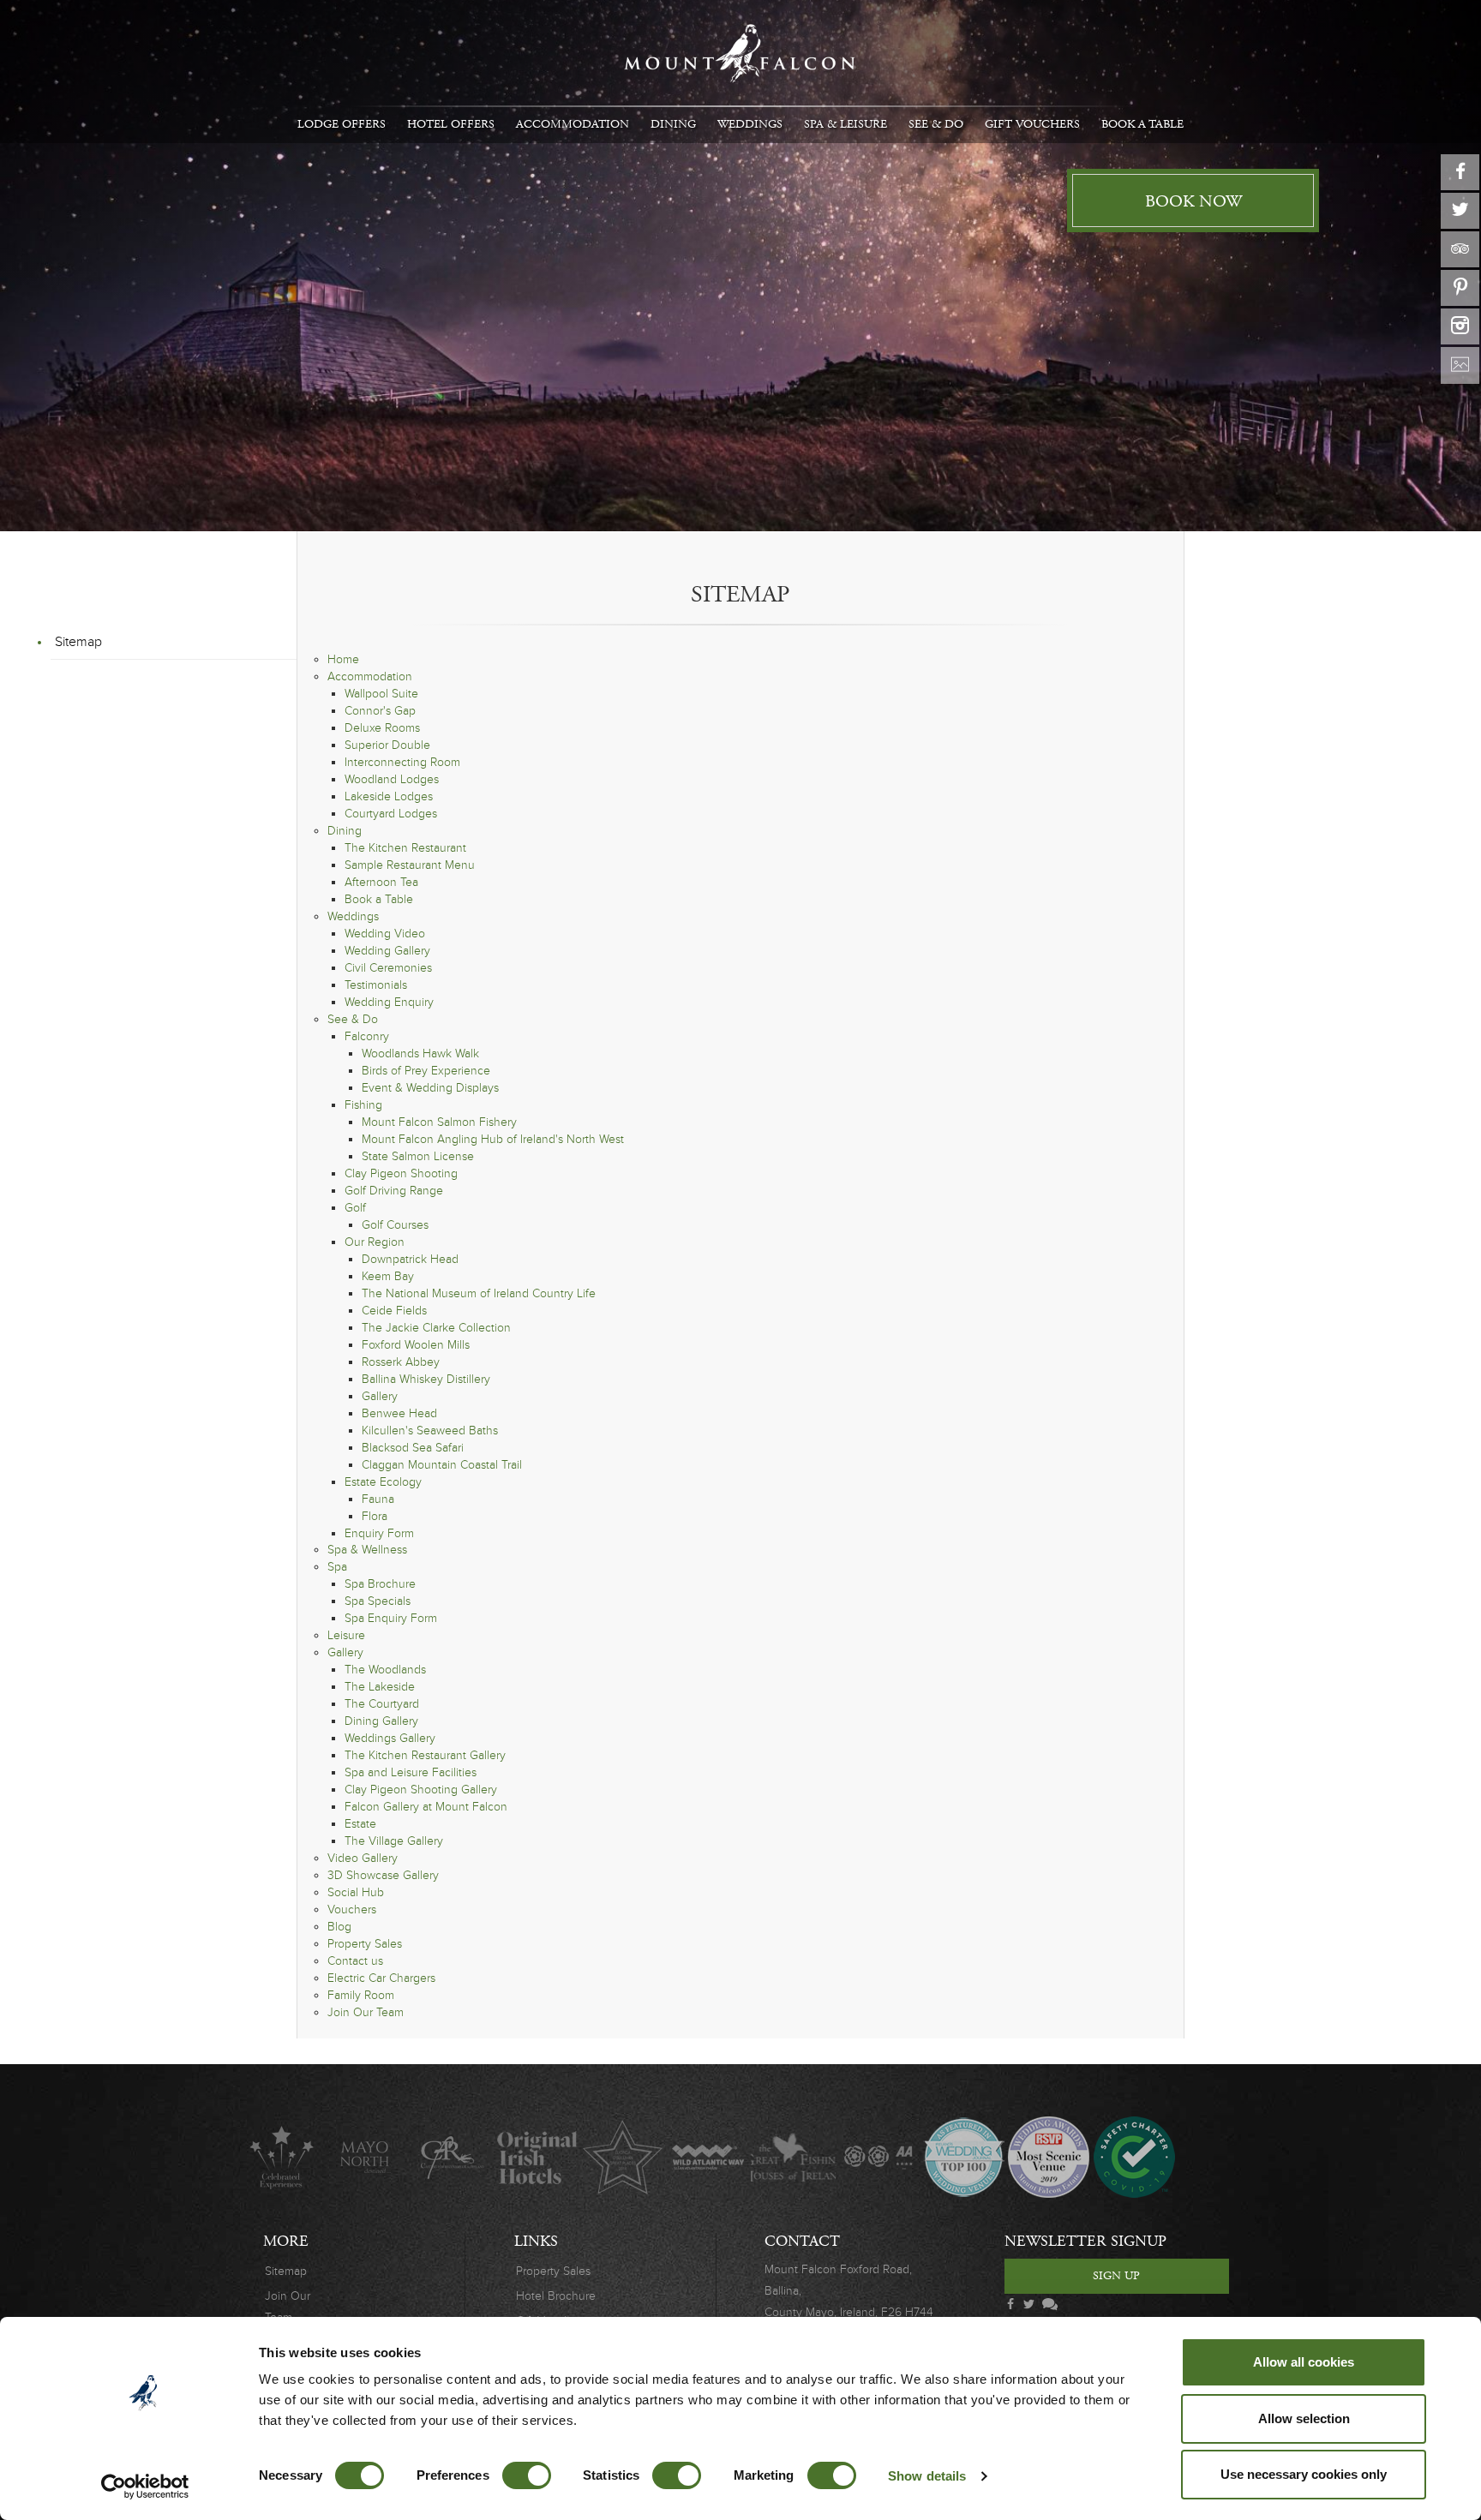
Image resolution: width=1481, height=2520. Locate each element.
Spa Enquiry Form (391, 1618)
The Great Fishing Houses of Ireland (793, 2157)
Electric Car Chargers (381, 1978)
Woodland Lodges (392, 779)
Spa (337, 1567)
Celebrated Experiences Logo (282, 2157)
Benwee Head (399, 1413)
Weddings (750, 124)
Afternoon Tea (381, 882)
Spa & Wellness (367, 1550)
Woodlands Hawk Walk (420, 1053)
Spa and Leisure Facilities (411, 1772)
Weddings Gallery (390, 1738)
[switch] (527, 2475)
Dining (673, 124)
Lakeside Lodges (389, 796)
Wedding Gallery (387, 951)
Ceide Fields (394, 1311)
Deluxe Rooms (382, 728)
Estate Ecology (383, 1482)
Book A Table (1142, 124)
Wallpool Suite (381, 694)
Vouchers (352, 1909)
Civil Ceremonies (388, 968)
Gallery (380, 1396)
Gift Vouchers (1032, 124)
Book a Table (379, 899)
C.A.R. (452, 2157)
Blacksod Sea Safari (413, 1448)
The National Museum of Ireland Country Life (479, 1293)
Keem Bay (388, 1276)
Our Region (375, 1242)
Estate (360, 1824)
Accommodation (573, 124)
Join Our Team (366, 2012)
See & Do (936, 124)
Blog (339, 1927)
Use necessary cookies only (1304, 2474)
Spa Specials (378, 1601)
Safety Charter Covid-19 (1133, 2157)
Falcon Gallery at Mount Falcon (426, 1807)
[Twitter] (1460, 211)
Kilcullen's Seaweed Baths (430, 1431)
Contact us (355, 1961)
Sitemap (78, 642)
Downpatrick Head (410, 1259)
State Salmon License (418, 1156)
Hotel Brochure (556, 2296)
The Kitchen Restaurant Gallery (425, 1755)
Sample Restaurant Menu (410, 865)
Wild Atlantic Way (708, 2157)
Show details (927, 2476)
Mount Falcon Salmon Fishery (439, 1122)
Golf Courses (395, 1225)
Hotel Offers (451, 124)
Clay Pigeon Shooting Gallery (421, 1790)
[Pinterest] (1460, 288)
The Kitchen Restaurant (405, 848)
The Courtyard (382, 1704)
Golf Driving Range (394, 1191)
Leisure (346, 1635)
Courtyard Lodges (391, 814)
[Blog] (1048, 2305)
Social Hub (356, 1892)
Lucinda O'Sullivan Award (623, 2157)
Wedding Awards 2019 (1049, 2157)
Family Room (361, 1995)
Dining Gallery (381, 1721)
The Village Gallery (394, 1841)
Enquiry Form (379, 1533)
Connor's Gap (380, 711)
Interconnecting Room (402, 762)
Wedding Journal (964, 2157)
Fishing (363, 1105)
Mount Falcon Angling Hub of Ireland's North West (493, 1139)
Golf (355, 1208)
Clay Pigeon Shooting (401, 1173)
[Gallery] (1460, 365)
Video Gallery (363, 1858)
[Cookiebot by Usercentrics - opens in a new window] (145, 2487)
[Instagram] (1460, 326)
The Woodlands (385, 1670)
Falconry (367, 1036)
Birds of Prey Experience (426, 1071)
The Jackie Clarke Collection (436, 1328)
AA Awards (878, 2157)
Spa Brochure (380, 1584)
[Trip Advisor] (1460, 249)
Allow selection (1304, 2418)
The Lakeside (380, 1687)
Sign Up (1116, 2276)
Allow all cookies (1304, 2362)
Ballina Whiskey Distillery (426, 1379)
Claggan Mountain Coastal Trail (442, 1465)
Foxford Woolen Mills (416, 1345)
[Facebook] (1460, 172)
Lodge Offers (342, 124)
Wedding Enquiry (389, 1002)
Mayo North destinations (366, 2157)
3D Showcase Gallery (383, 1875)
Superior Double (387, 745)
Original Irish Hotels (537, 2157)
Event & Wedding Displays (430, 1088)
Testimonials (376, 985)
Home (343, 659)
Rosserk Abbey (401, 1362)
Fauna (378, 1499)
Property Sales (365, 1944)
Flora (375, 1516)
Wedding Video (385, 934)
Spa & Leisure (845, 124)
